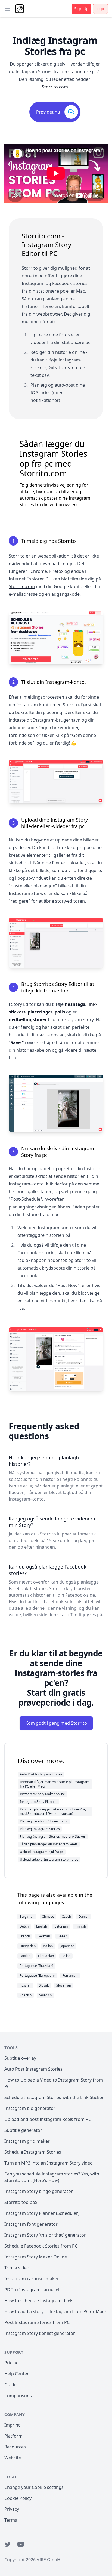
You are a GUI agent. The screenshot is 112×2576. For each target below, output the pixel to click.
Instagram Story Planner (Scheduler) (42, 2213)
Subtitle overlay (20, 2058)
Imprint (12, 2425)
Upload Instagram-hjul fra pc (42, 1852)
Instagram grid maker (27, 2141)
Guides (12, 2385)
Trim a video (17, 2268)
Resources (15, 2447)
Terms (11, 2520)
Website (13, 2458)
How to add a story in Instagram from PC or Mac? (55, 2311)
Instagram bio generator (30, 2108)
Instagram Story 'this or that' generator (45, 2235)
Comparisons (18, 2396)
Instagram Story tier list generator (40, 2333)
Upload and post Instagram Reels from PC (48, 2119)
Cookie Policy (18, 2498)
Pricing (12, 2363)
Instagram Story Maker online (42, 1794)
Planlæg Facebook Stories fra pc (44, 1821)
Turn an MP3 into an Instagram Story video (49, 2163)
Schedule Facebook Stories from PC (41, 2246)
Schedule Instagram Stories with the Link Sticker (54, 2097)
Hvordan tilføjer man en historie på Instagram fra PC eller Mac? (55, 1784)
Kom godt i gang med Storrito (56, 1723)
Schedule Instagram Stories (33, 2152)
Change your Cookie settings (34, 2487)
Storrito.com (55, 87)
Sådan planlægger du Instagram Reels (49, 1844)
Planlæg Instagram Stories (40, 1829)
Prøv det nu (48, 112)
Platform (13, 2436)
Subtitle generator (23, 2130)
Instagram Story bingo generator (39, 2191)
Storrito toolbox (21, 2202)
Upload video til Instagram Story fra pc (49, 1859)
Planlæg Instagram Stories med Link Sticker (53, 1837)
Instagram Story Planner (38, 1802)
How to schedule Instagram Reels (39, 2301)
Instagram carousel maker (32, 2279)
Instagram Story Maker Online (36, 2257)
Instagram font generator (31, 2224)
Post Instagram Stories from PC (37, 2322)
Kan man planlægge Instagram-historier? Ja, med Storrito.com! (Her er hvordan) (53, 1811)
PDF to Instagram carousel (32, 2290)
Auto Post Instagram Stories (41, 1774)
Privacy (12, 2509)
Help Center (17, 2374)
